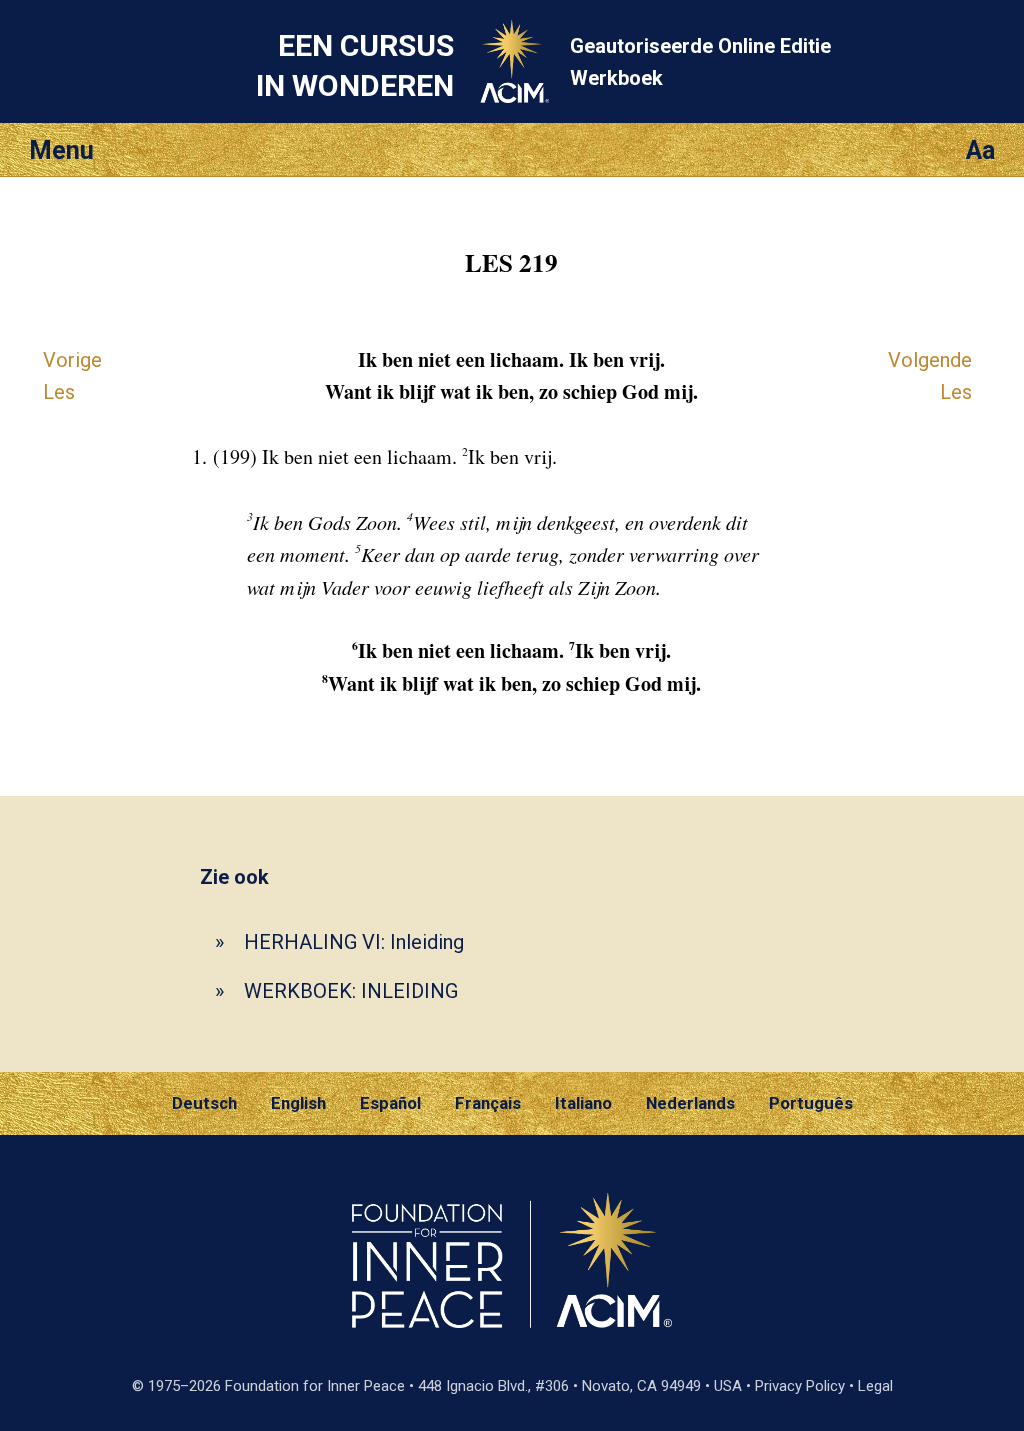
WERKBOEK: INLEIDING (351, 991)
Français (488, 1103)
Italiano (583, 1103)
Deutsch (204, 1103)
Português (811, 1103)
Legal (875, 1386)
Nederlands (690, 1103)
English (298, 1103)
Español (390, 1103)
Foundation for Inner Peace (315, 1386)
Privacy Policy (800, 1386)
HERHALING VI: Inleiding (354, 942)
